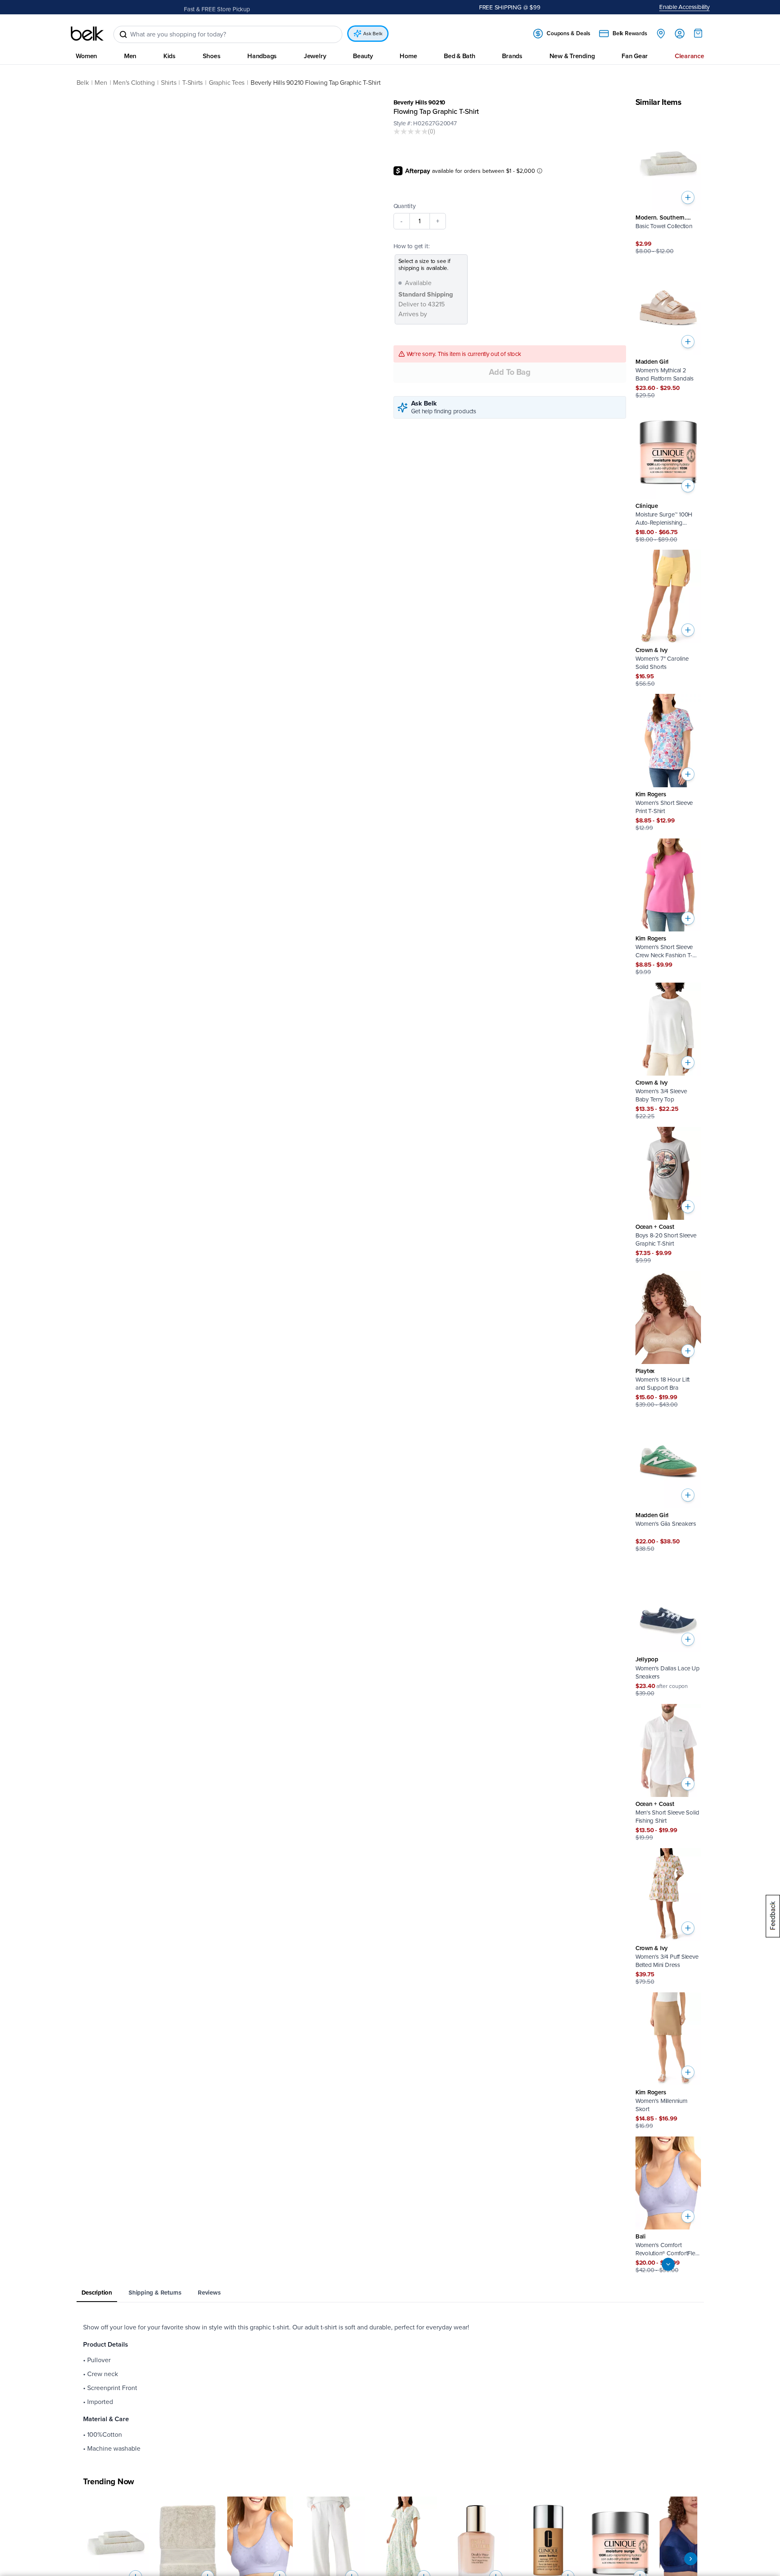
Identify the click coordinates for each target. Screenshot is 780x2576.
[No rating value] (411, 131)
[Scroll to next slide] (691, 2559)
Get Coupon (251, 7)
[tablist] (390, 2293)
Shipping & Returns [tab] (155, 2293)
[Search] (123, 34)
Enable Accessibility (684, 7)
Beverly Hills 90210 (419, 102)
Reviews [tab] (209, 2293)
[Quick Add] (688, 197)
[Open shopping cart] (698, 33)
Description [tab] (97, 2293)
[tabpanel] (390, 2388)
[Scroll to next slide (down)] (668, 2264)
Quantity (405, 206)
